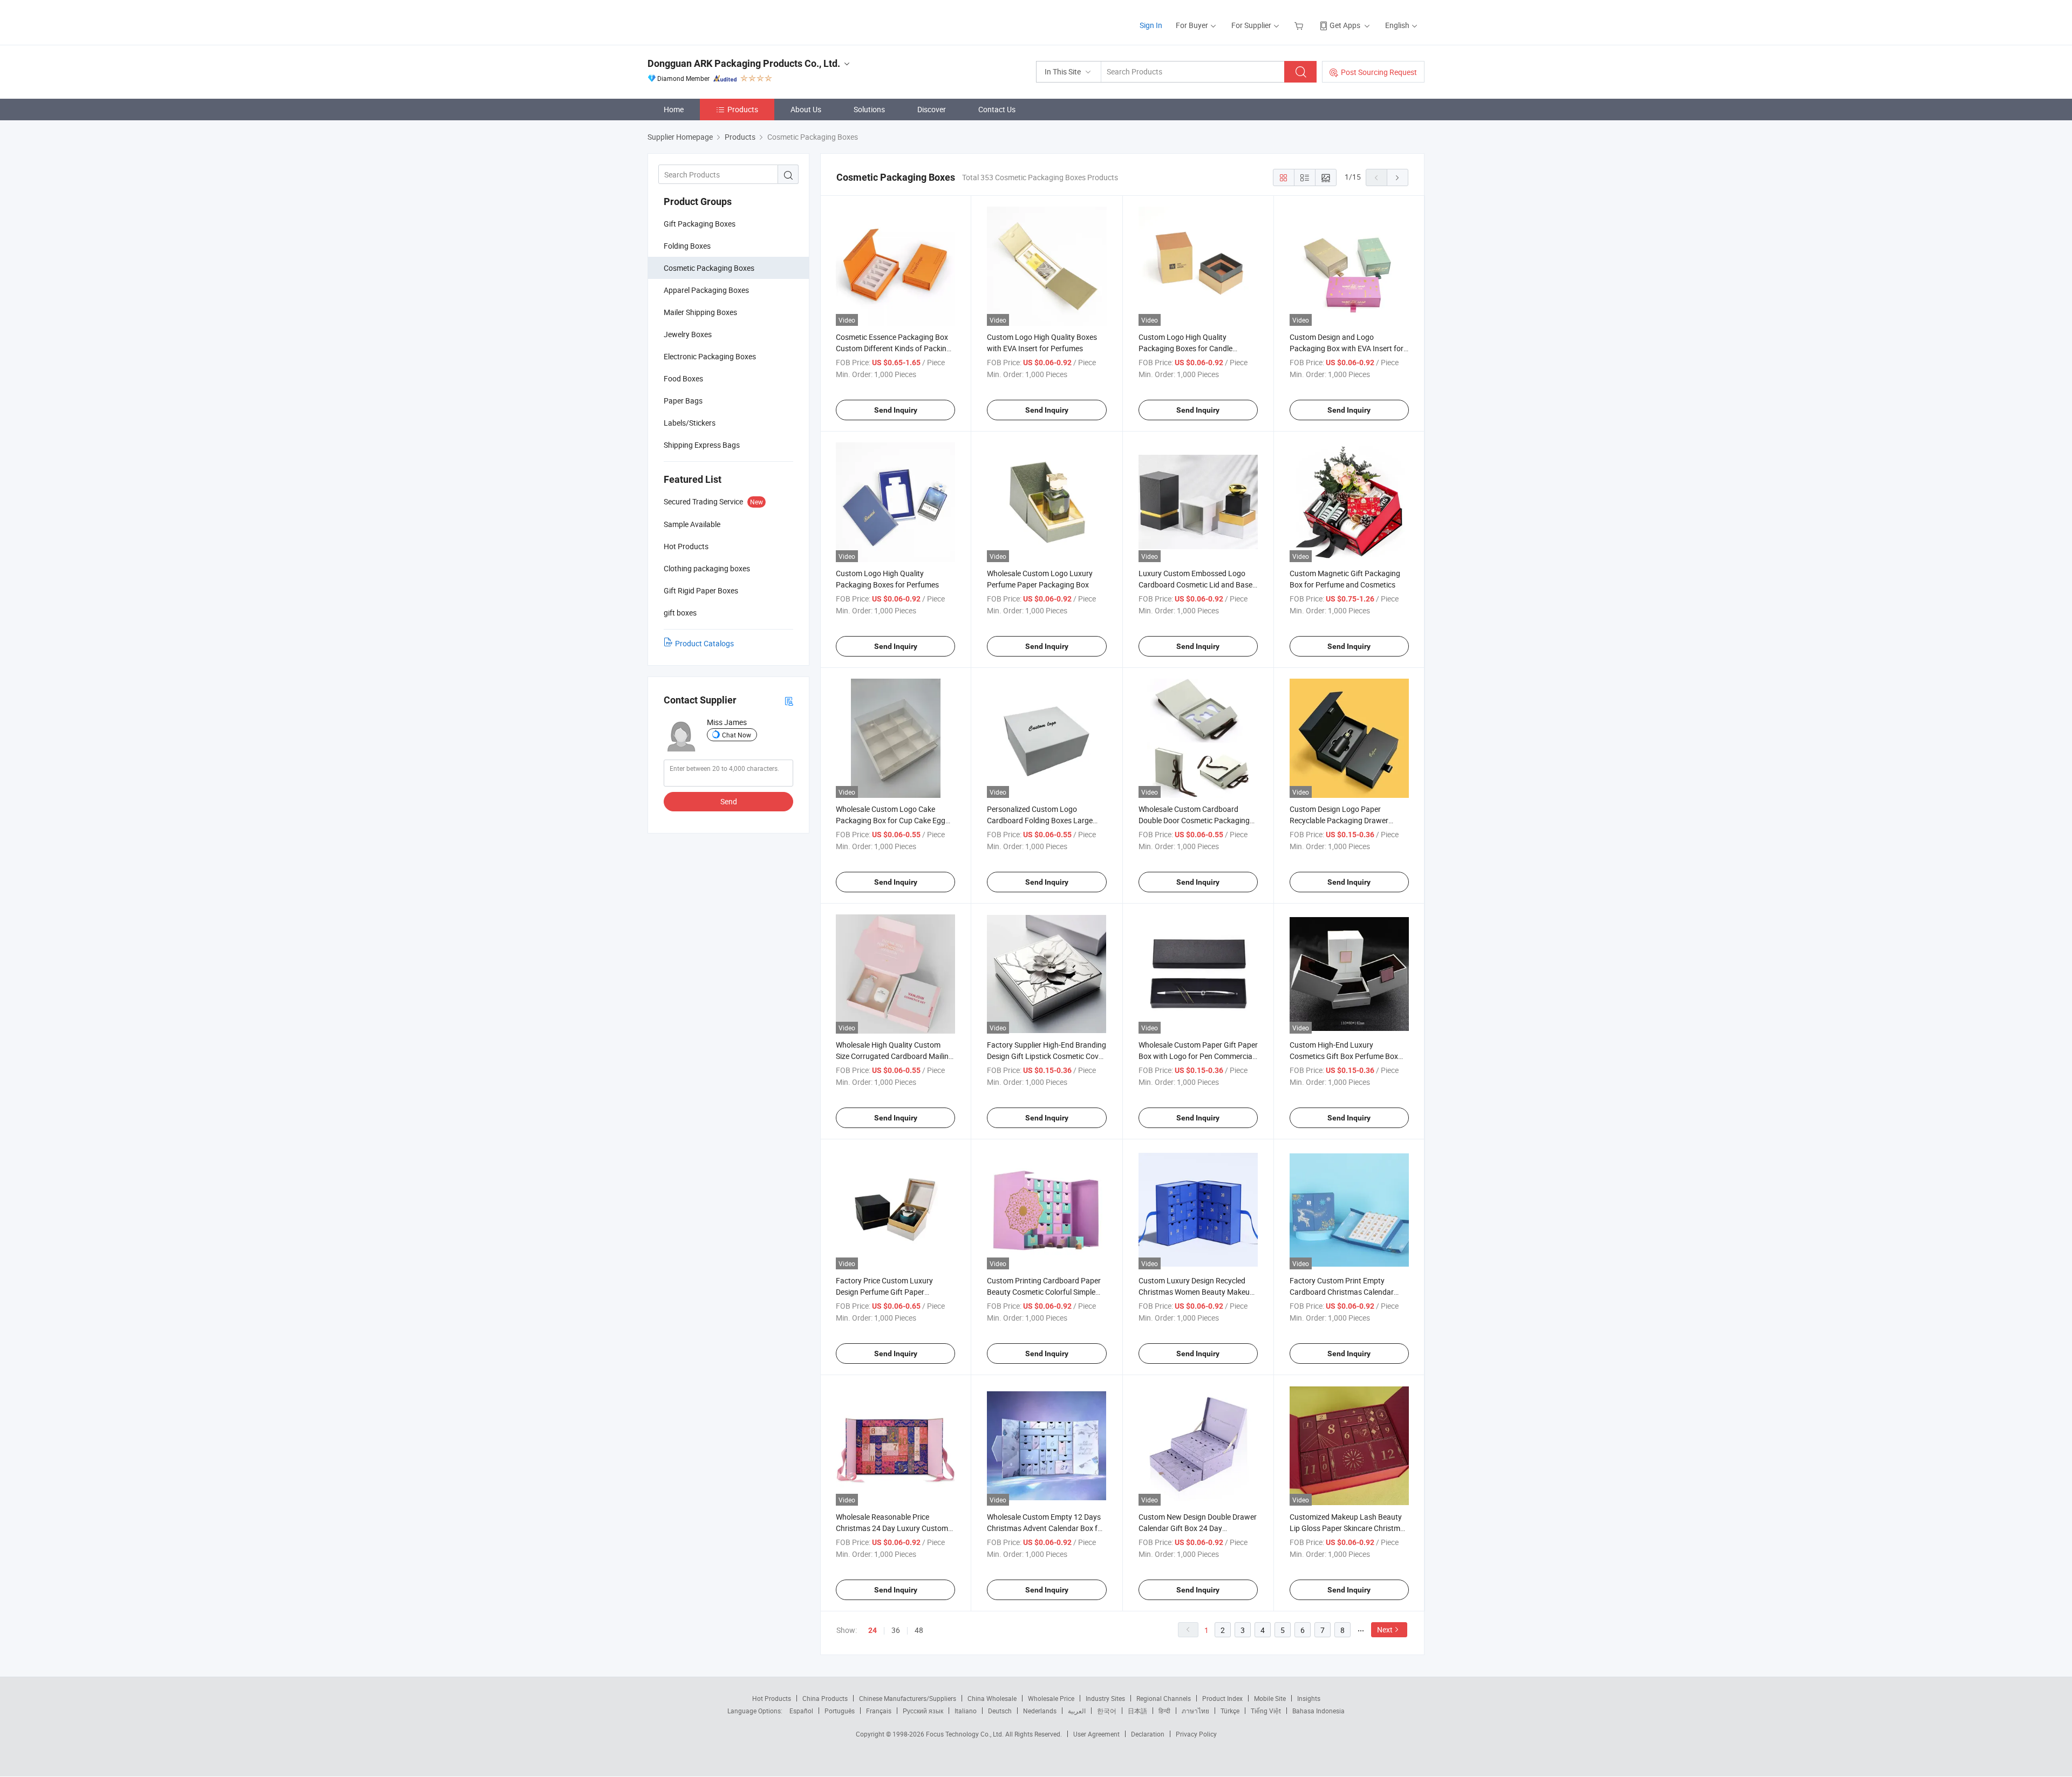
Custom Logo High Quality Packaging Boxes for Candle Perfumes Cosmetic (1185, 348)
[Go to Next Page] (1398, 177)
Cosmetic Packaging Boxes (709, 268)
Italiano (966, 1711)
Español (801, 1711)
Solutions (869, 109)
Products (743, 109)
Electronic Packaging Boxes (710, 356)
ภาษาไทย (1195, 1711)
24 (873, 1630)
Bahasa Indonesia (1318, 1711)
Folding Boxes (687, 246)
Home (674, 109)
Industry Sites (1105, 1698)
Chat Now (737, 735)
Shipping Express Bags (702, 445)
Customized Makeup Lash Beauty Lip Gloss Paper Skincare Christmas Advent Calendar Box (1349, 1528)
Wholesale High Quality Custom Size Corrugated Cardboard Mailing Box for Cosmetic (894, 1056)
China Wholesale (992, 1698)
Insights (1309, 1698)
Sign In (1151, 25)
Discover (932, 109)
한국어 (1107, 1711)
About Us (806, 109)
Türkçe (1230, 1711)
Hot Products (772, 1698)
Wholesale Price (1051, 1698)
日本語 (1137, 1711)
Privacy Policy (1196, 1734)
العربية (1077, 1711)
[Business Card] (789, 700)
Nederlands (1040, 1711)
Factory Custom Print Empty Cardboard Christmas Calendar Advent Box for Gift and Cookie (1342, 1292)
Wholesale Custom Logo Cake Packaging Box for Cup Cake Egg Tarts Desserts (891, 820)
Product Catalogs (704, 643)
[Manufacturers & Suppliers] (717, 21)
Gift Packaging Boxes (700, 224)
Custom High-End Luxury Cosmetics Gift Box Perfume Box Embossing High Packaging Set (1344, 1056)
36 (896, 1630)
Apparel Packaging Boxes (706, 290)
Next (1385, 1629)
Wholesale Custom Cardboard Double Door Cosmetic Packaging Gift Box (1194, 820)
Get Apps (1345, 25)
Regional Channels (1164, 1698)
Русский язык (923, 1711)
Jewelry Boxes (688, 334)
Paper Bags (683, 401)
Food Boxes (683, 378)
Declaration (1148, 1734)
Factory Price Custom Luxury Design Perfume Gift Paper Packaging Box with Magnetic (885, 1292)
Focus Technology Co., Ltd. (966, 1734)
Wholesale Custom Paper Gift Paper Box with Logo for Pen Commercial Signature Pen (1198, 1056)
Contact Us (997, 109)
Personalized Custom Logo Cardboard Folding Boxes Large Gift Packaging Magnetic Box (1040, 820)
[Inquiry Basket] (1300, 25)
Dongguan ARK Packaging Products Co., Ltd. (744, 63)
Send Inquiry (896, 410)
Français (879, 1711)
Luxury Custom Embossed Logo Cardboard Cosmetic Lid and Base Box (1195, 585)
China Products (825, 1698)
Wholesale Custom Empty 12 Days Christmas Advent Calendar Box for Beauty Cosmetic (1046, 1528)
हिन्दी (1164, 1711)
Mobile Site (1270, 1698)
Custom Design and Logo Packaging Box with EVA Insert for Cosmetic (1347, 348)
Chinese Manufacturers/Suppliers (908, 1698)
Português (840, 1711)
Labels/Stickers (690, 423)
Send (729, 801)
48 (919, 1630)
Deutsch (1000, 1711)
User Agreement (1096, 1734)
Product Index (1222, 1698)
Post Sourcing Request (1379, 72)
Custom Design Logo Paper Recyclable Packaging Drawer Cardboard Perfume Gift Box (1339, 820)
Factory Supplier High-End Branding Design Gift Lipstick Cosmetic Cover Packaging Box (1047, 1056)
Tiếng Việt (1266, 1711)
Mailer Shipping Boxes (700, 312)
